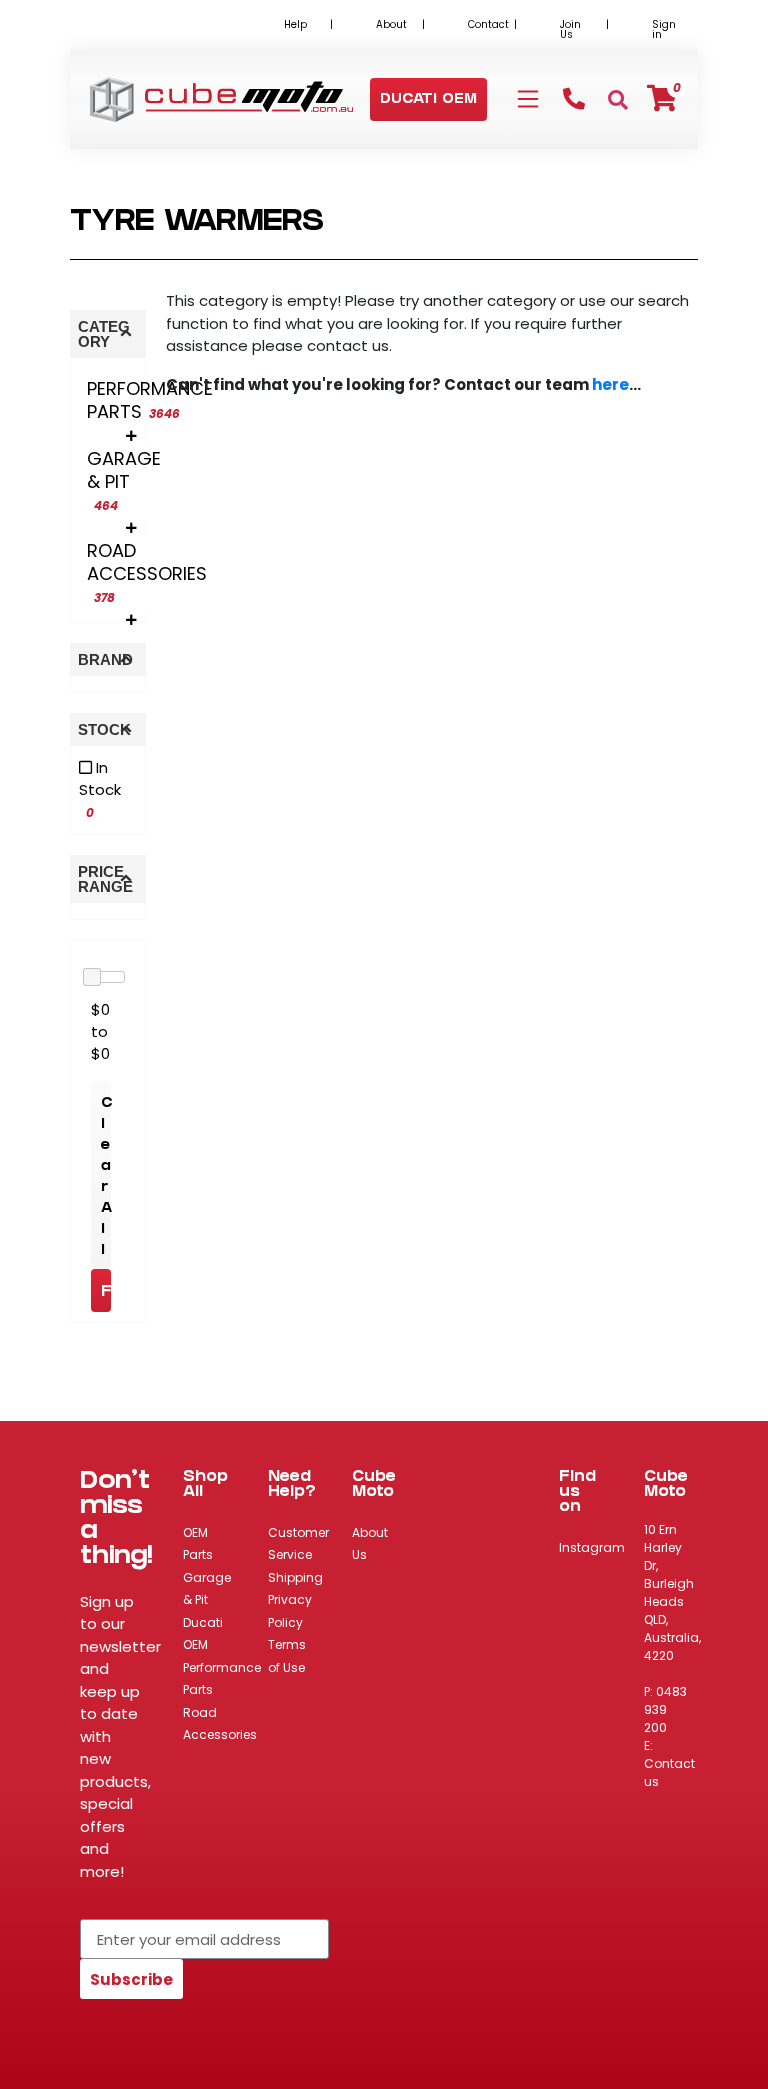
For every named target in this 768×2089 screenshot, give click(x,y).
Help (295, 24)
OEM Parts (198, 1544)
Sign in (664, 29)
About (391, 24)
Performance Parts (222, 1679)
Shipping (295, 1577)
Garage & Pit (207, 1589)
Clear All (106, 1178)
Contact (488, 24)
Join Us (570, 29)
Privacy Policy (290, 1611)
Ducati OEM (203, 1634)
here (610, 384)
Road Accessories (220, 1724)
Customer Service (298, 1544)
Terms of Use (287, 1656)
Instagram (592, 1547)
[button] (428, 100)
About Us (370, 1544)
